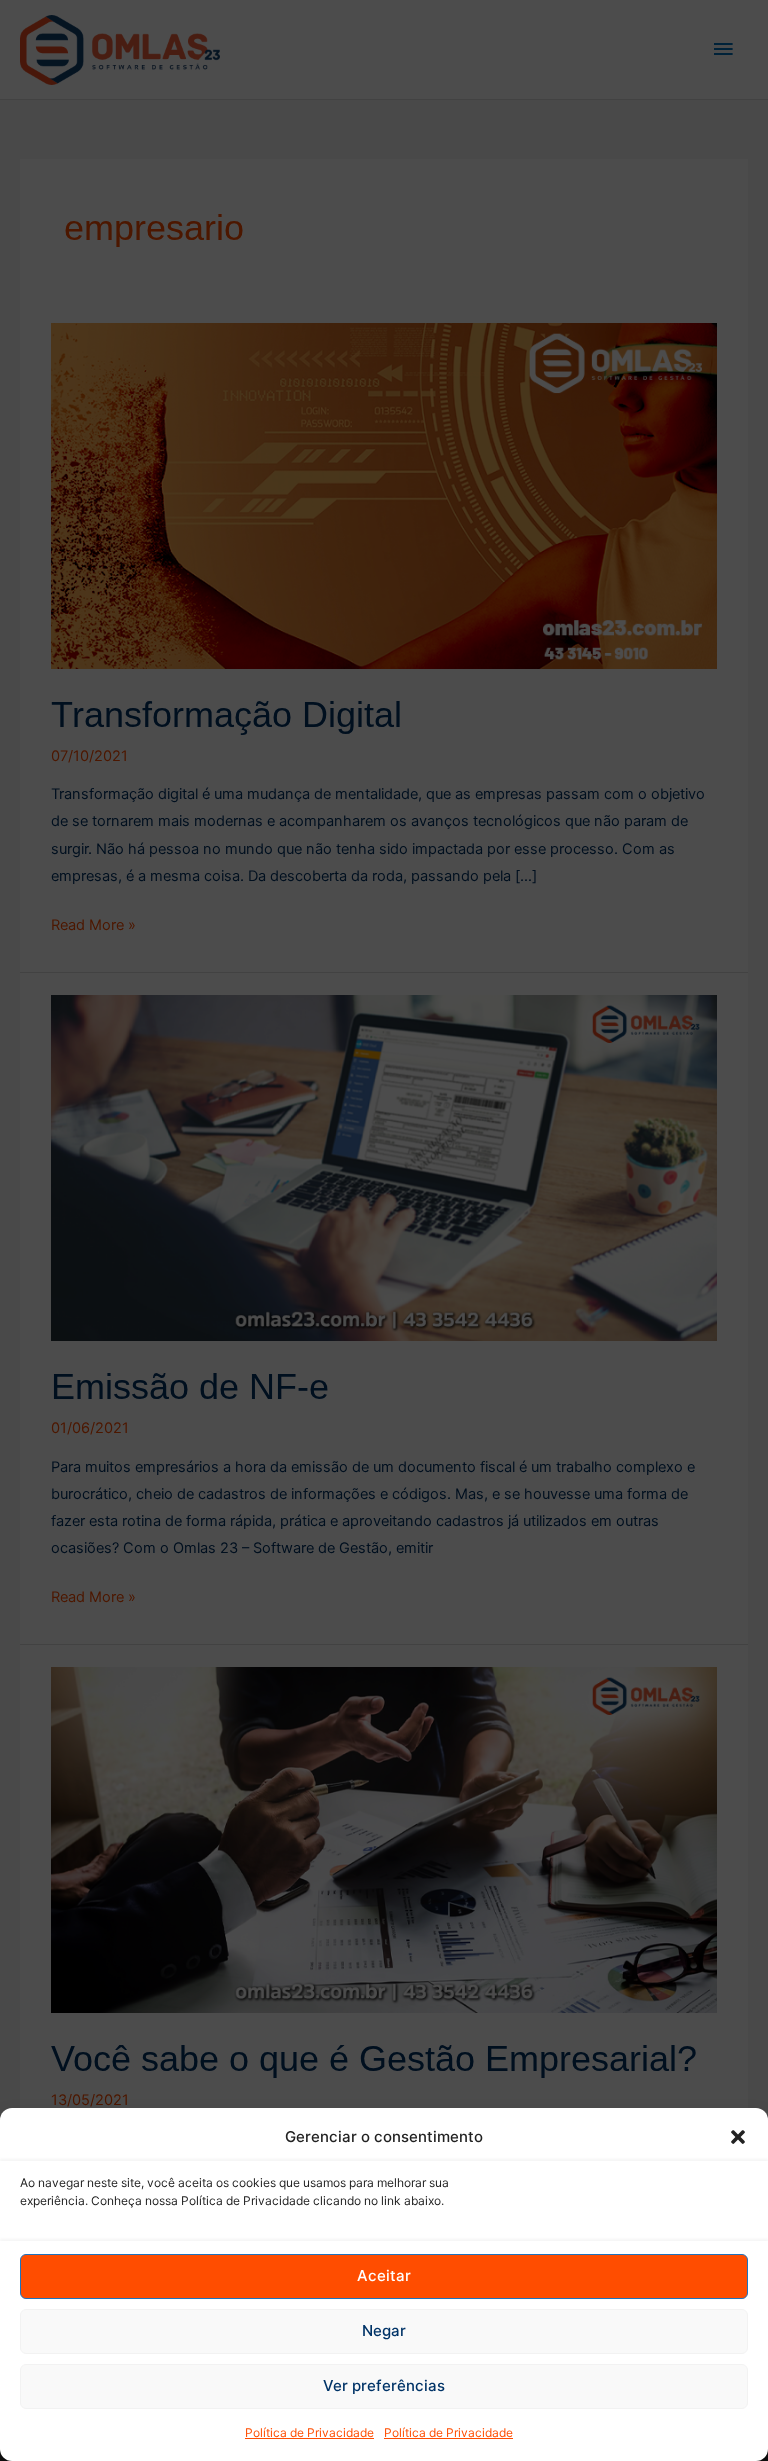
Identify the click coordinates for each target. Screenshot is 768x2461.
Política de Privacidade (309, 2432)
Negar (384, 2330)
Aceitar (384, 2275)
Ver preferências (384, 2385)
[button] (738, 2137)
